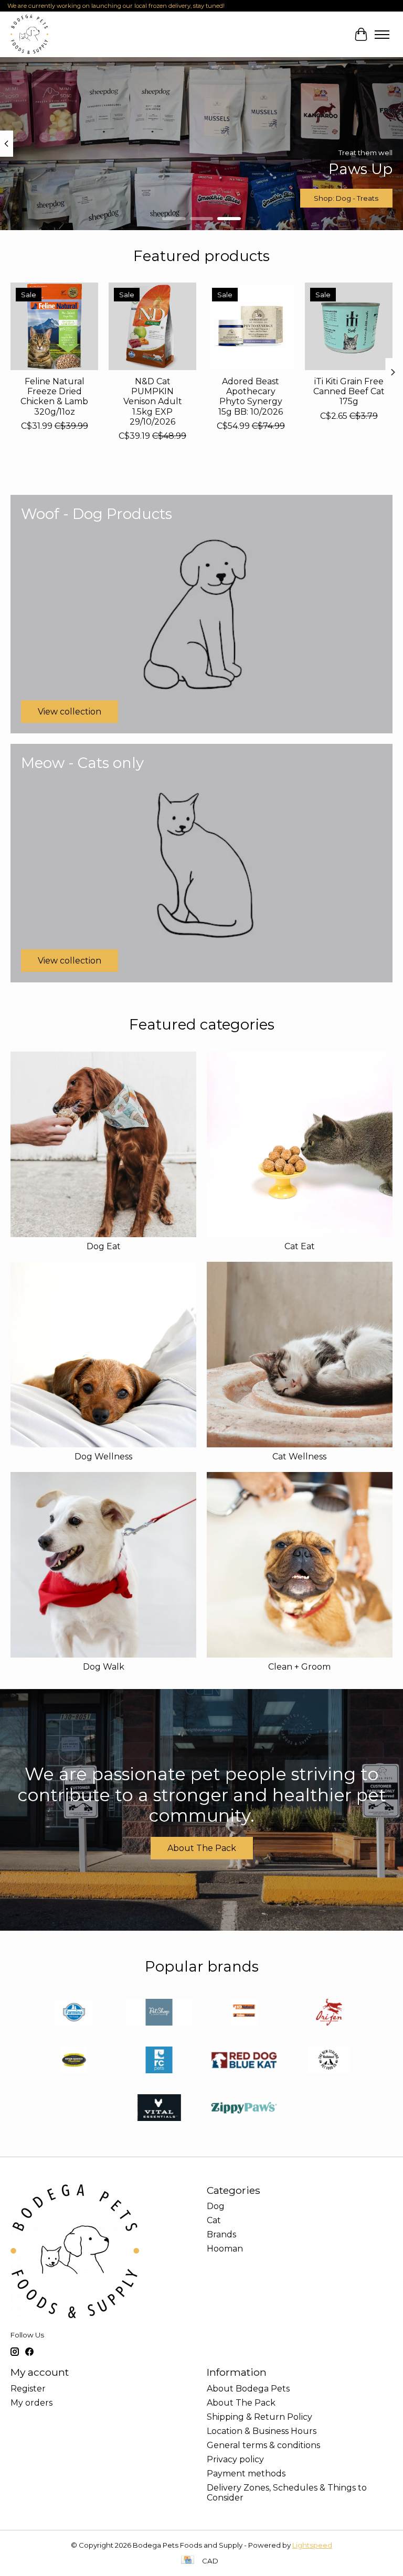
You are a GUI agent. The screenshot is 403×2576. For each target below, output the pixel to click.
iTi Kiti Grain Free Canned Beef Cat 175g (349, 391)
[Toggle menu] (382, 35)
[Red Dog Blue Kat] (244, 2061)
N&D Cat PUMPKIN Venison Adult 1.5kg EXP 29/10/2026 (153, 402)
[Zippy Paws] (244, 2109)
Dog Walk (104, 1667)
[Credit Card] (188, 2561)
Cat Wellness (299, 1457)
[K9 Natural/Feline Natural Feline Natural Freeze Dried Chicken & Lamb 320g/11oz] (54, 326)
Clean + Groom (299, 1667)
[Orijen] (329, 2013)
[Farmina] (74, 2013)
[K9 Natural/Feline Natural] (244, 2013)
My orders (31, 2403)
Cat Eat (300, 1246)
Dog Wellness (103, 1457)
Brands (221, 2234)
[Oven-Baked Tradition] (74, 2061)
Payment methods (246, 2474)
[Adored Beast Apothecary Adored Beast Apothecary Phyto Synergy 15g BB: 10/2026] (251, 326)
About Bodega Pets (248, 2389)
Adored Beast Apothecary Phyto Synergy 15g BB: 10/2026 (251, 397)
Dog (216, 2206)
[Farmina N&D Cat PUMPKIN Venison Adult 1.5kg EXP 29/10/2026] (152, 326)
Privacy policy (235, 2459)
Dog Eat (104, 1246)
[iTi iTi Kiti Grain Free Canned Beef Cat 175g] (349, 326)
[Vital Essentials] (159, 2109)
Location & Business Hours (262, 2431)
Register (28, 2389)
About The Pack (202, 1848)
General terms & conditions (263, 2445)
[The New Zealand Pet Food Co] (329, 2061)
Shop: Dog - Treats (346, 198)
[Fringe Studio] (159, 2013)
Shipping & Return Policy (259, 2417)
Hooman (225, 2249)
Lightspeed (312, 2545)
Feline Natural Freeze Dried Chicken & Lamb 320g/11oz (54, 397)
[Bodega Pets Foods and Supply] (29, 34)
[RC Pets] (159, 2061)
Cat (214, 2220)
